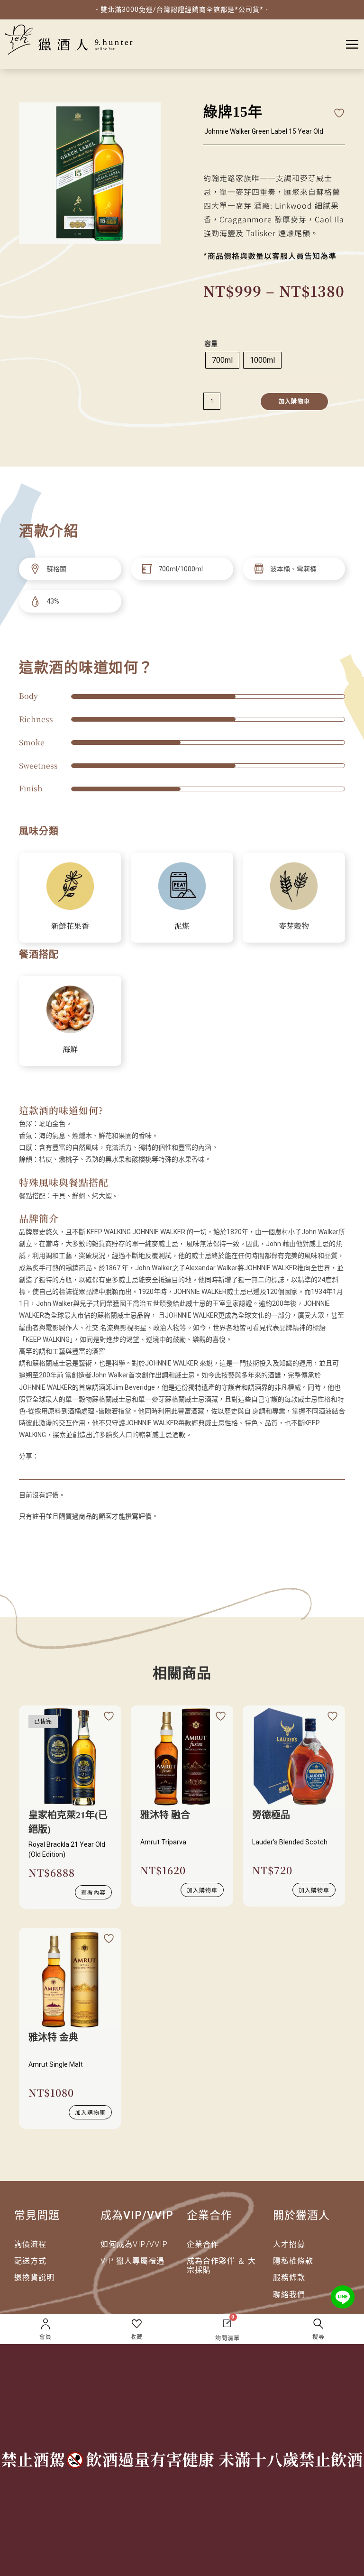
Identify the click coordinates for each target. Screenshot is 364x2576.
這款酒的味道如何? (61, 1110)
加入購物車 (294, 402)
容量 (211, 344)
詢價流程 (30, 2244)
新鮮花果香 (70, 926)
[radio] (222, 360)
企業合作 (203, 2244)
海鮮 (70, 1049)
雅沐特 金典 (53, 2037)
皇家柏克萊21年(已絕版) (68, 1822)
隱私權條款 (293, 2261)
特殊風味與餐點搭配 (64, 1182)
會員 (45, 2337)
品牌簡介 (39, 1218)
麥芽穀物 (294, 926)
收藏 (136, 2337)
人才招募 (289, 2244)
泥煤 (182, 926)
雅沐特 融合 (165, 1815)
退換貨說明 (34, 2278)
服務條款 (289, 2278)
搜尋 (318, 2337)
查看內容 (93, 1892)
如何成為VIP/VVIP (134, 2244)
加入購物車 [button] (202, 1890)
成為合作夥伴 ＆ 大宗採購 (221, 2265)
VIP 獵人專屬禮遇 (132, 2261)
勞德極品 (271, 1815)
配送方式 (30, 2261)
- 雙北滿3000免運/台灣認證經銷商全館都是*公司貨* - (182, 9)
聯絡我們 (289, 2295)
